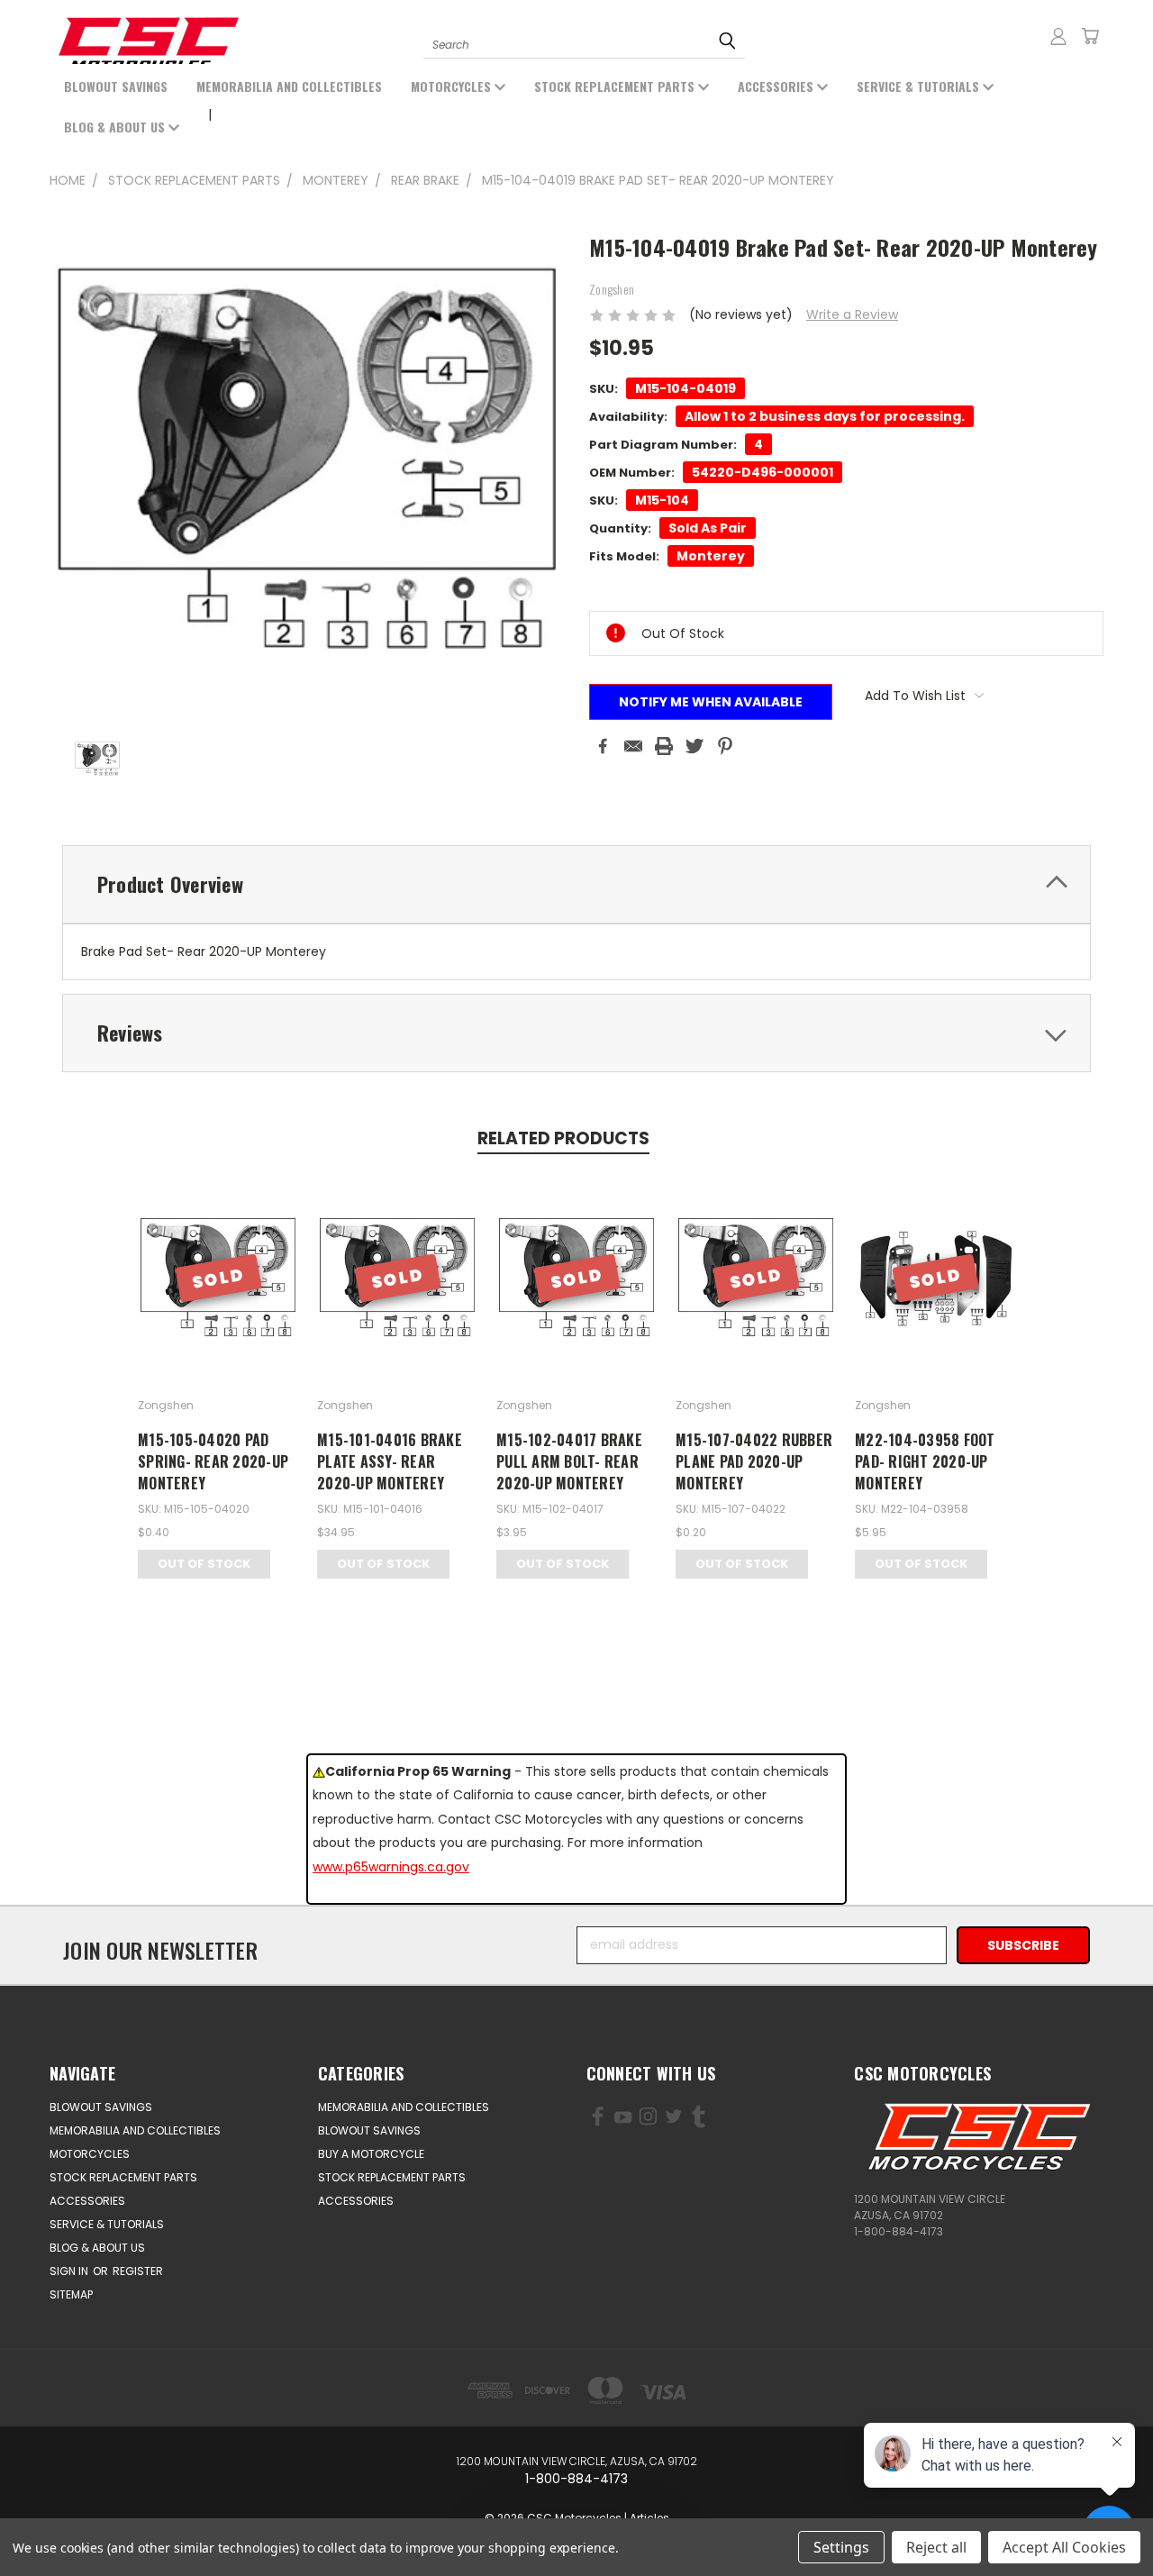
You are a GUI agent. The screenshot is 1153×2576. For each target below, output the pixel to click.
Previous (88, 2520)
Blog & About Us (116, 127)
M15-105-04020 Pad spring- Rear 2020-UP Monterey (213, 1461)
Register (138, 2271)
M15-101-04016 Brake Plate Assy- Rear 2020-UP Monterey (390, 1461)
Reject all (936, 2547)
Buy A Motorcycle (371, 2154)
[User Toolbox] (1058, 36)
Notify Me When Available (711, 702)
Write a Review (852, 314)
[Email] (633, 746)
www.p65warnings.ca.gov (391, 1867)
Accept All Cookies (1064, 2547)
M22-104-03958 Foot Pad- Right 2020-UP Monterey (925, 1461)
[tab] (576, 884)
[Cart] (1090, 36)
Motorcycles (453, 86)
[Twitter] (695, 746)
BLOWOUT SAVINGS (116, 86)
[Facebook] (603, 746)
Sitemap (71, 2294)
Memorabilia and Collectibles (289, 86)
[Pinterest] (725, 746)
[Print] (664, 746)
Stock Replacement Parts (616, 86)
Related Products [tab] (563, 1138)
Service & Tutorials (920, 86)
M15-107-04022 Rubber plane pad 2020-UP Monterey (754, 1461)
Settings (841, 2547)
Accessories (777, 86)
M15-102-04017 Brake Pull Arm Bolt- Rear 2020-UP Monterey (569, 1461)
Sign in (70, 2271)
